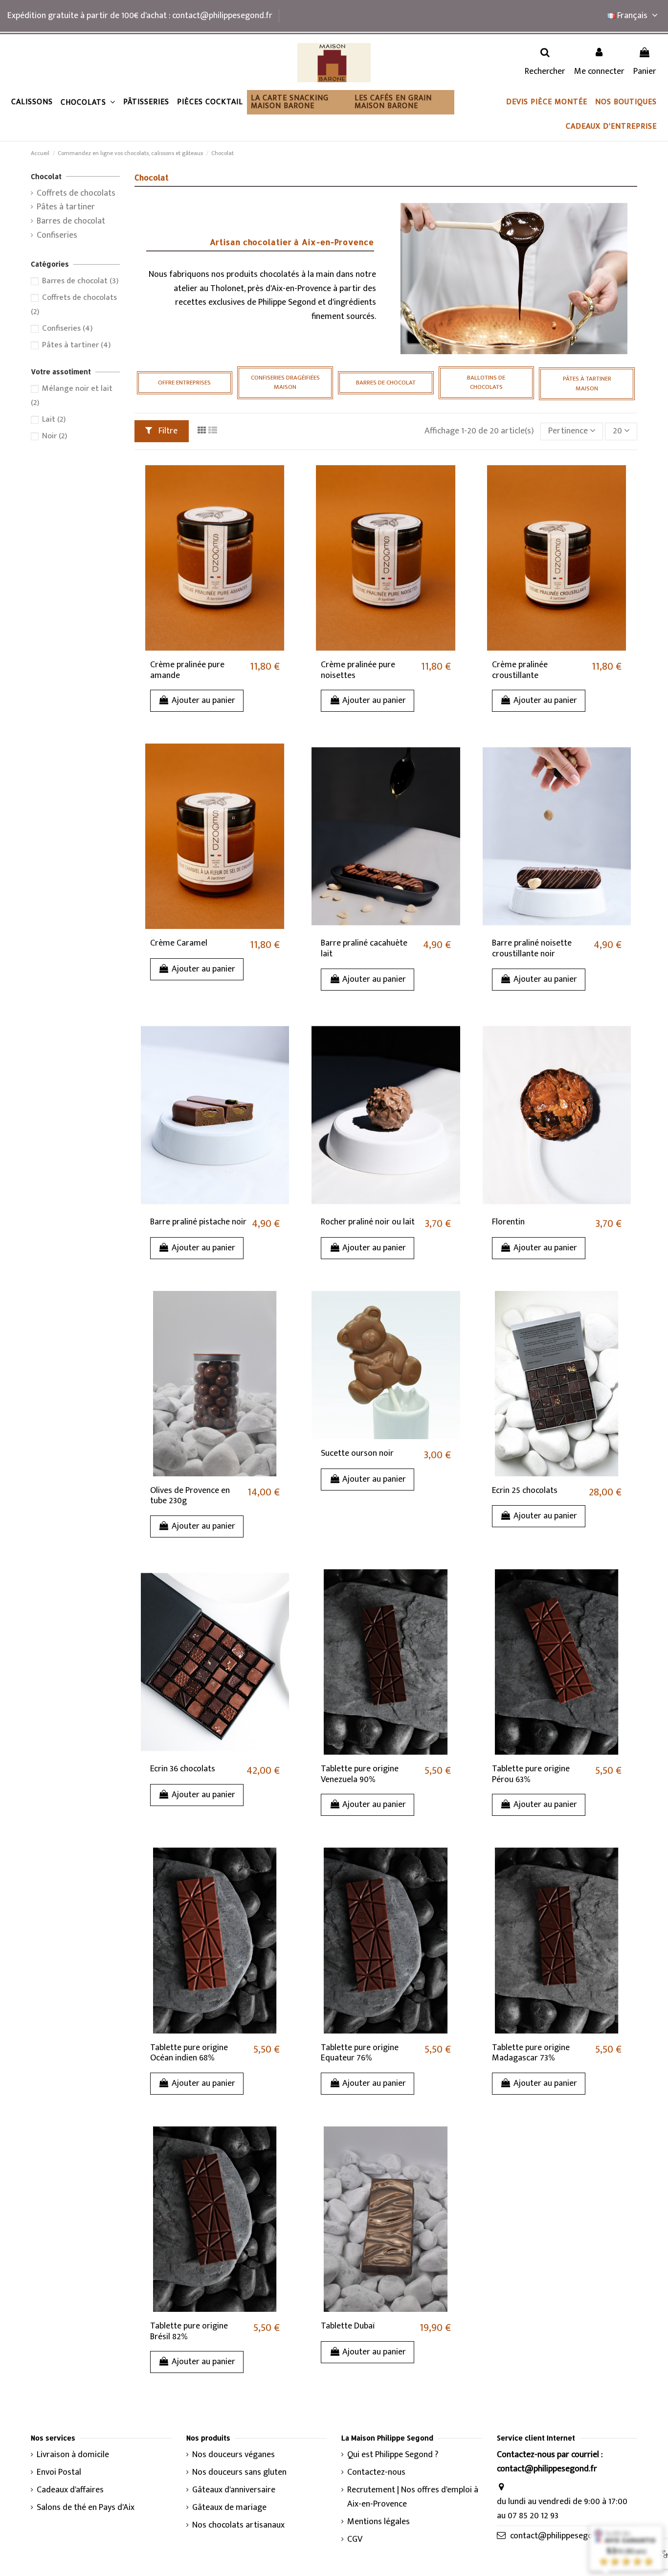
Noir (55, 436)
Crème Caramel (179, 943)
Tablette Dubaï (348, 2326)
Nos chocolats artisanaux (238, 2525)
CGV (355, 2540)
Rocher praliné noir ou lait (368, 1222)
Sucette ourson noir (357, 1453)
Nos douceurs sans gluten (239, 2473)
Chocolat (46, 176)
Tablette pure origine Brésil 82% (189, 2331)
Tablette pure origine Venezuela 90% (360, 1774)
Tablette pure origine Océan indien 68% (189, 2053)
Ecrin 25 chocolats (525, 1491)
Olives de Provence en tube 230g (190, 1496)
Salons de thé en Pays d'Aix (86, 2508)
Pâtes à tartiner (66, 207)
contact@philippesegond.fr (560, 2536)
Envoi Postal (59, 2473)
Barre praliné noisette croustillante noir (532, 949)
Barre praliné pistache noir (198, 1222)
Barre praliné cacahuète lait (364, 949)
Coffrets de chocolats (76, 193)
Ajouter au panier (203, 700)
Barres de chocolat (71, 221)
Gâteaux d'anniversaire (234, 2490)
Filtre (167, 431)
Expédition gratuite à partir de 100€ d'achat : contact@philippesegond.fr (140, 16)
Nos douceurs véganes (234, 2455)
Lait (54, 419)
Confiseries (57, 236)
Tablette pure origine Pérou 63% (531, 1774)
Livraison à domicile (73, 2455)
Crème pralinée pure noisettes (358, 670)
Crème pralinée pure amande (187, 670)
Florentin (508, 1222)
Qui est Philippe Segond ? (393, 2455)
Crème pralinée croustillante (520, 670)
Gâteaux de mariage (229, 2508)
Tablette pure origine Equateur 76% (360, 2053)
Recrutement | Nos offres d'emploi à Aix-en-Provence (413, 2497)
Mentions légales (379, 2522)
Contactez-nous (376, 2473)
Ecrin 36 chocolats (183, 1769)
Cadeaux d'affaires (70, 2490)
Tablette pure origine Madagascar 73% (531, 2053)
